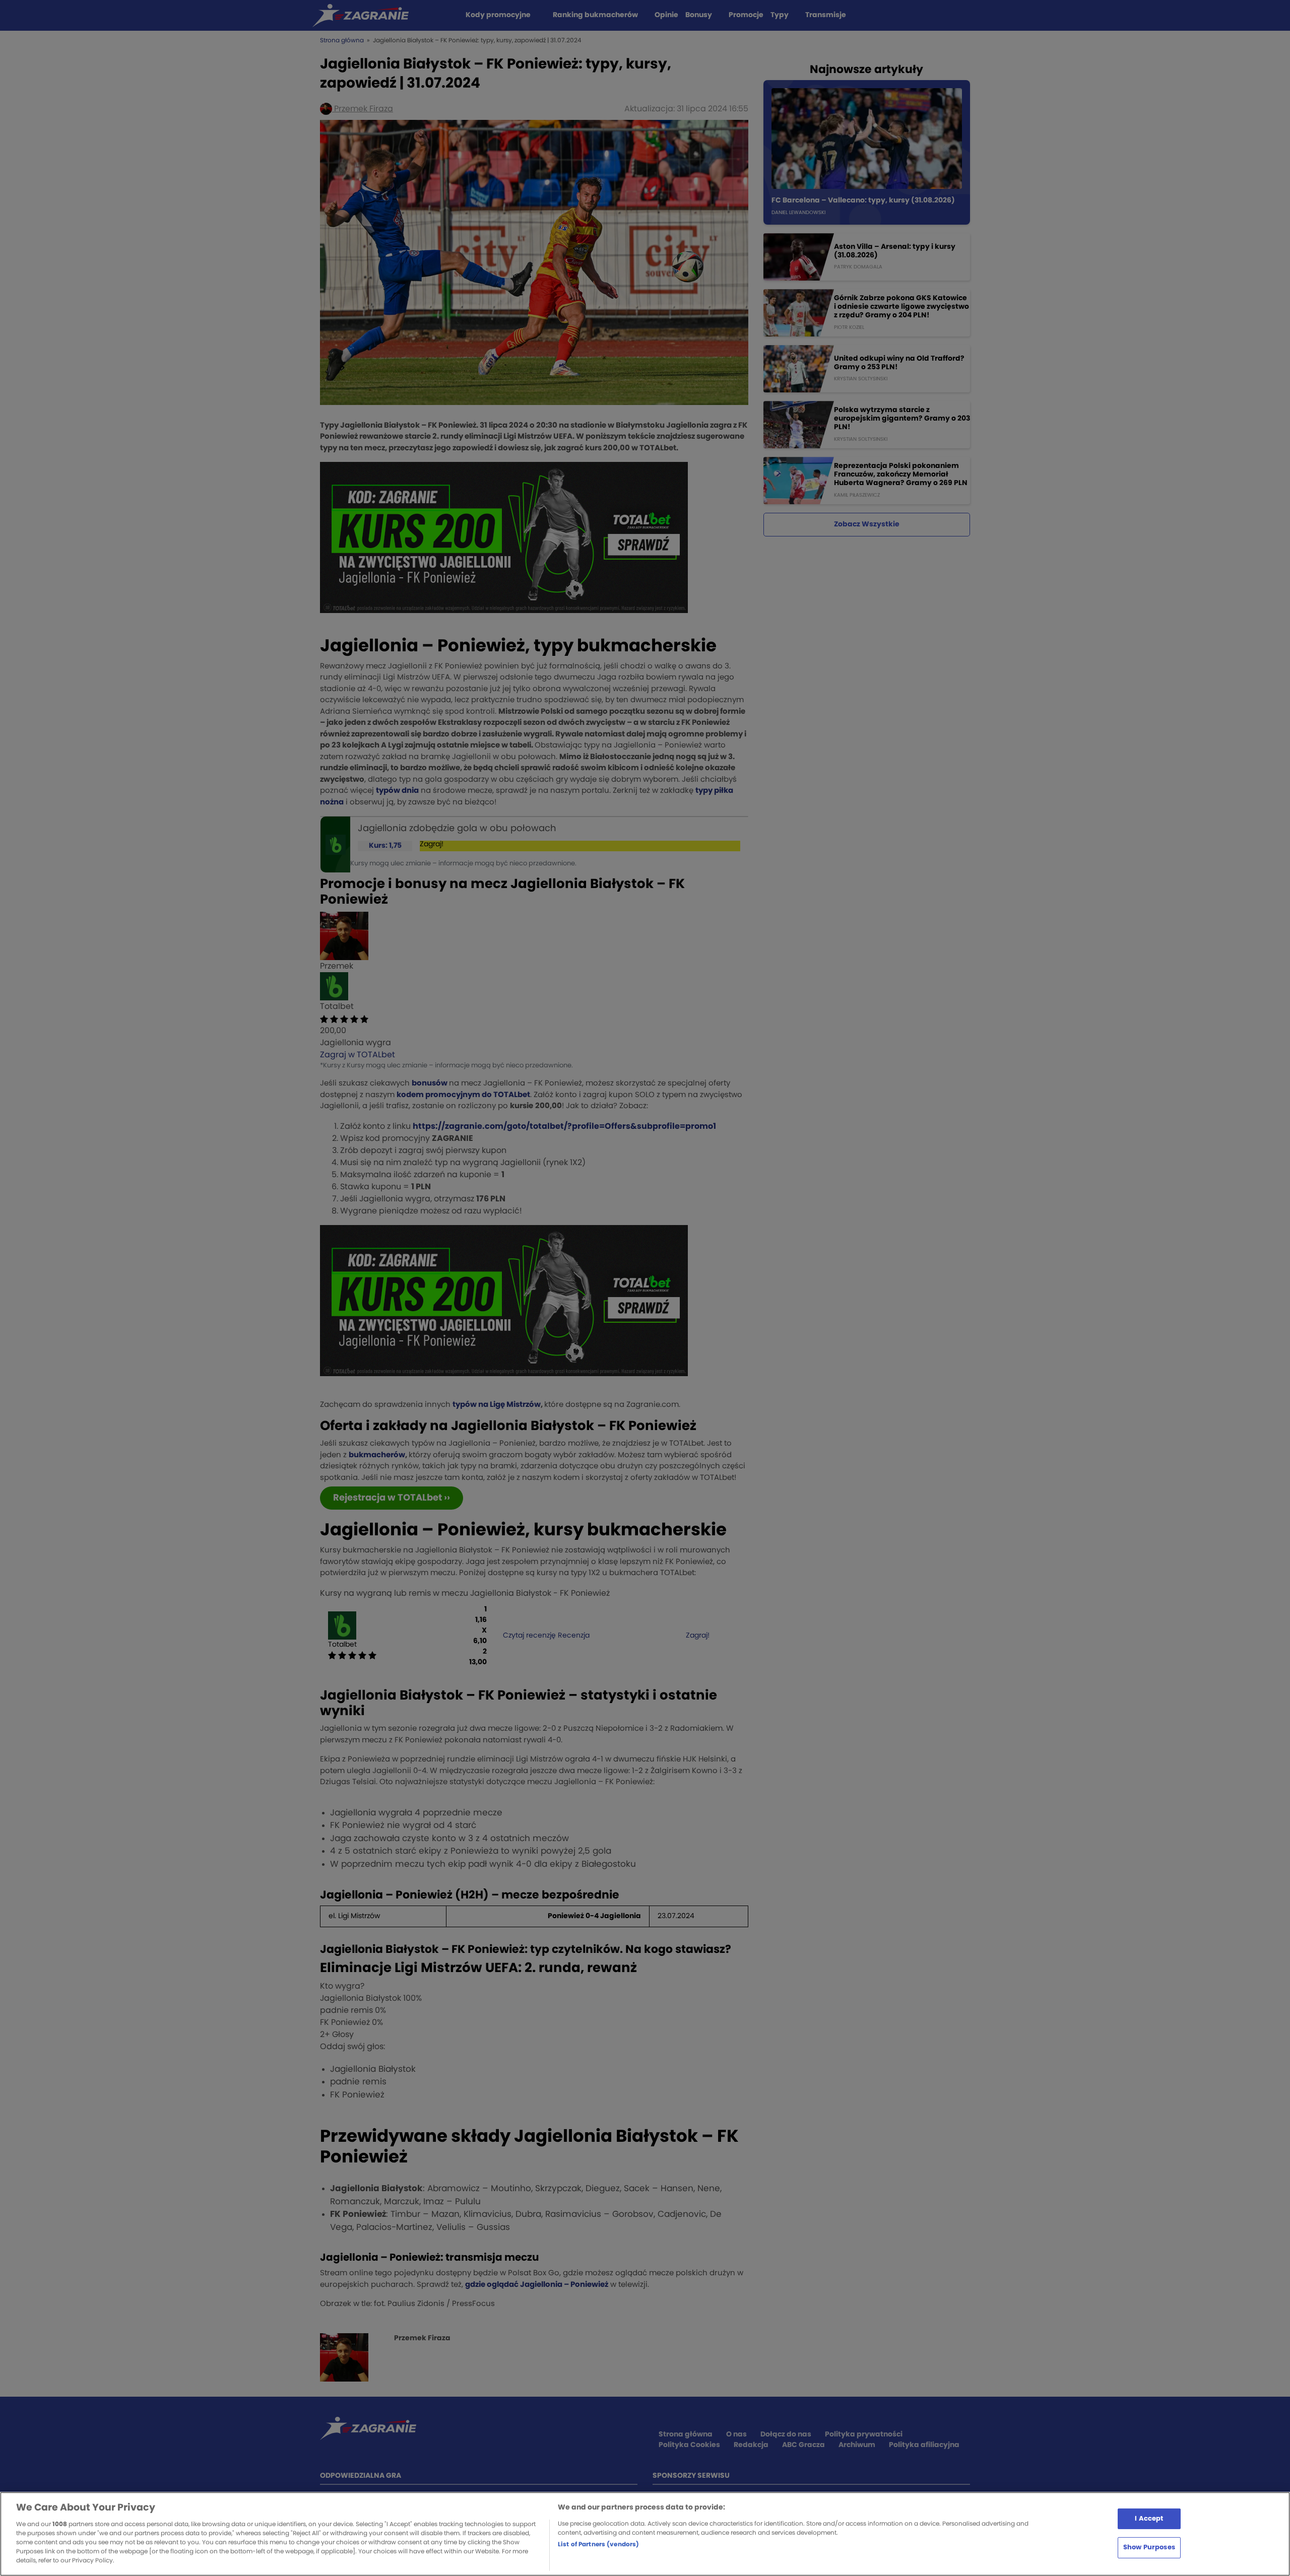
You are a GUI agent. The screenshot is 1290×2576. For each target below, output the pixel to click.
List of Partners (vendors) (598, 2544)
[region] (645, 2534)
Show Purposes (1149, 2548)
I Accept (1149, 2518)
